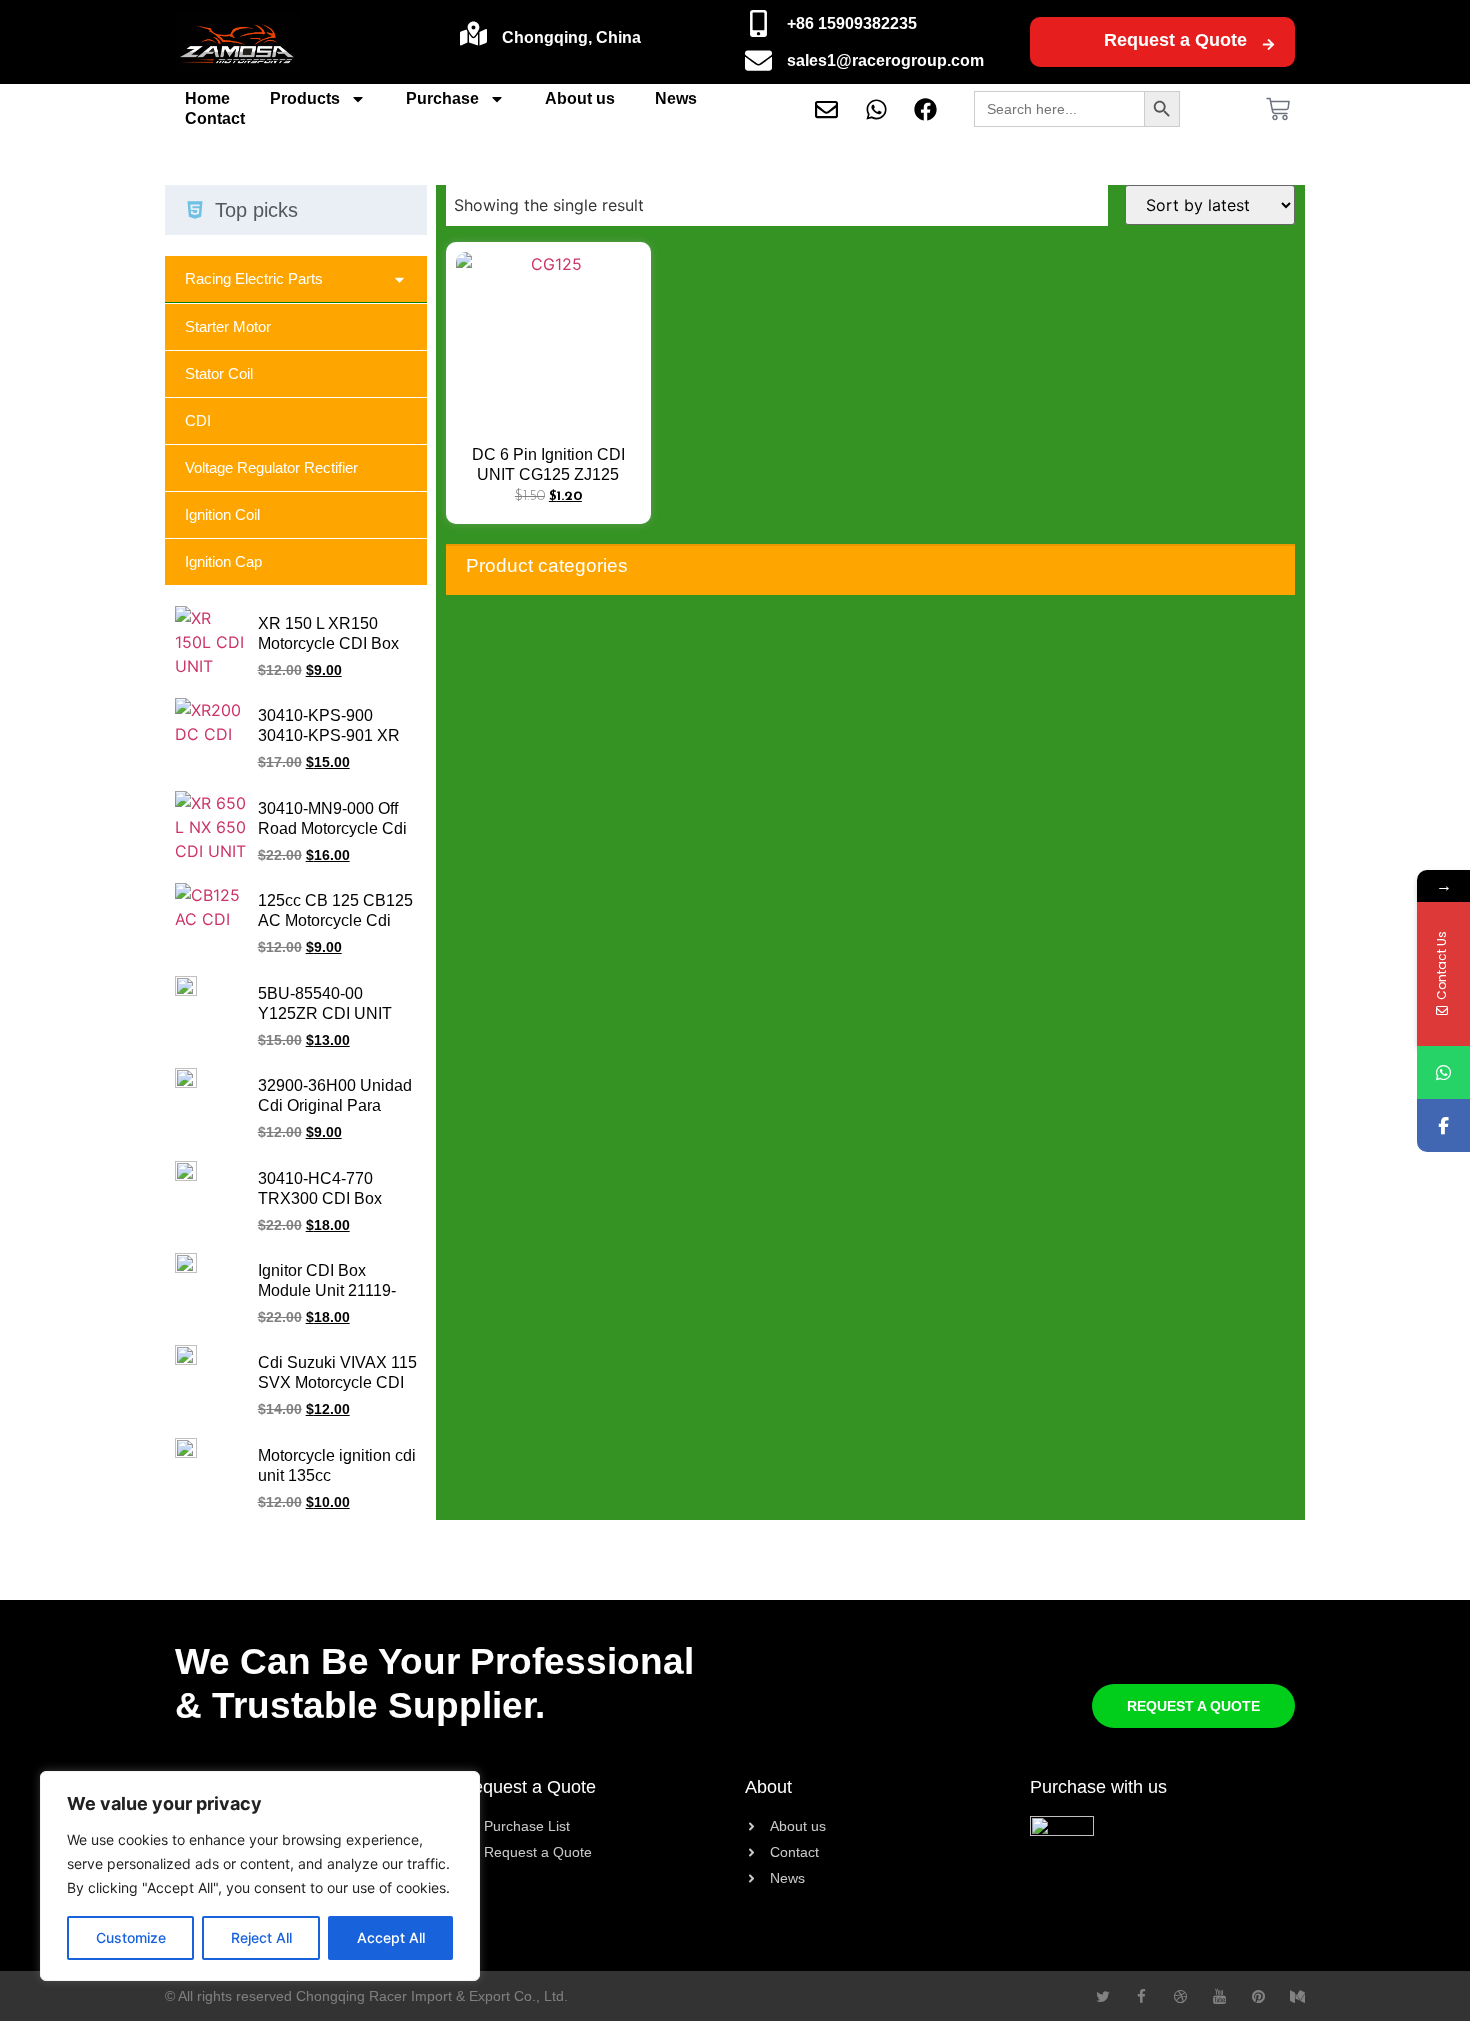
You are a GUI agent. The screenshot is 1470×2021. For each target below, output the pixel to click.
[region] (260, 1876)
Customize (131, 1937)
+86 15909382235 (852, 23)
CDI (198, 420)
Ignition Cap (223, 561)
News (676, 98)
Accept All (391, 1937)
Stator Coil (219, 373)
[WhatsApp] (1443, 1072)
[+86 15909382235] (758, 23)
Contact (215, 118)
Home (207, 98)
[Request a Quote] (1268, 44)
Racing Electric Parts (254, 278)
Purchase (442, 98)
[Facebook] (1443, 1125)
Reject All (261, 1937)
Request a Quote (1175, 40)
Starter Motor (228, 326)
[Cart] (1278, 109)
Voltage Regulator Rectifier (271, 467)
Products (305, 98)
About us (580, 98)
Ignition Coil (222, 514)
